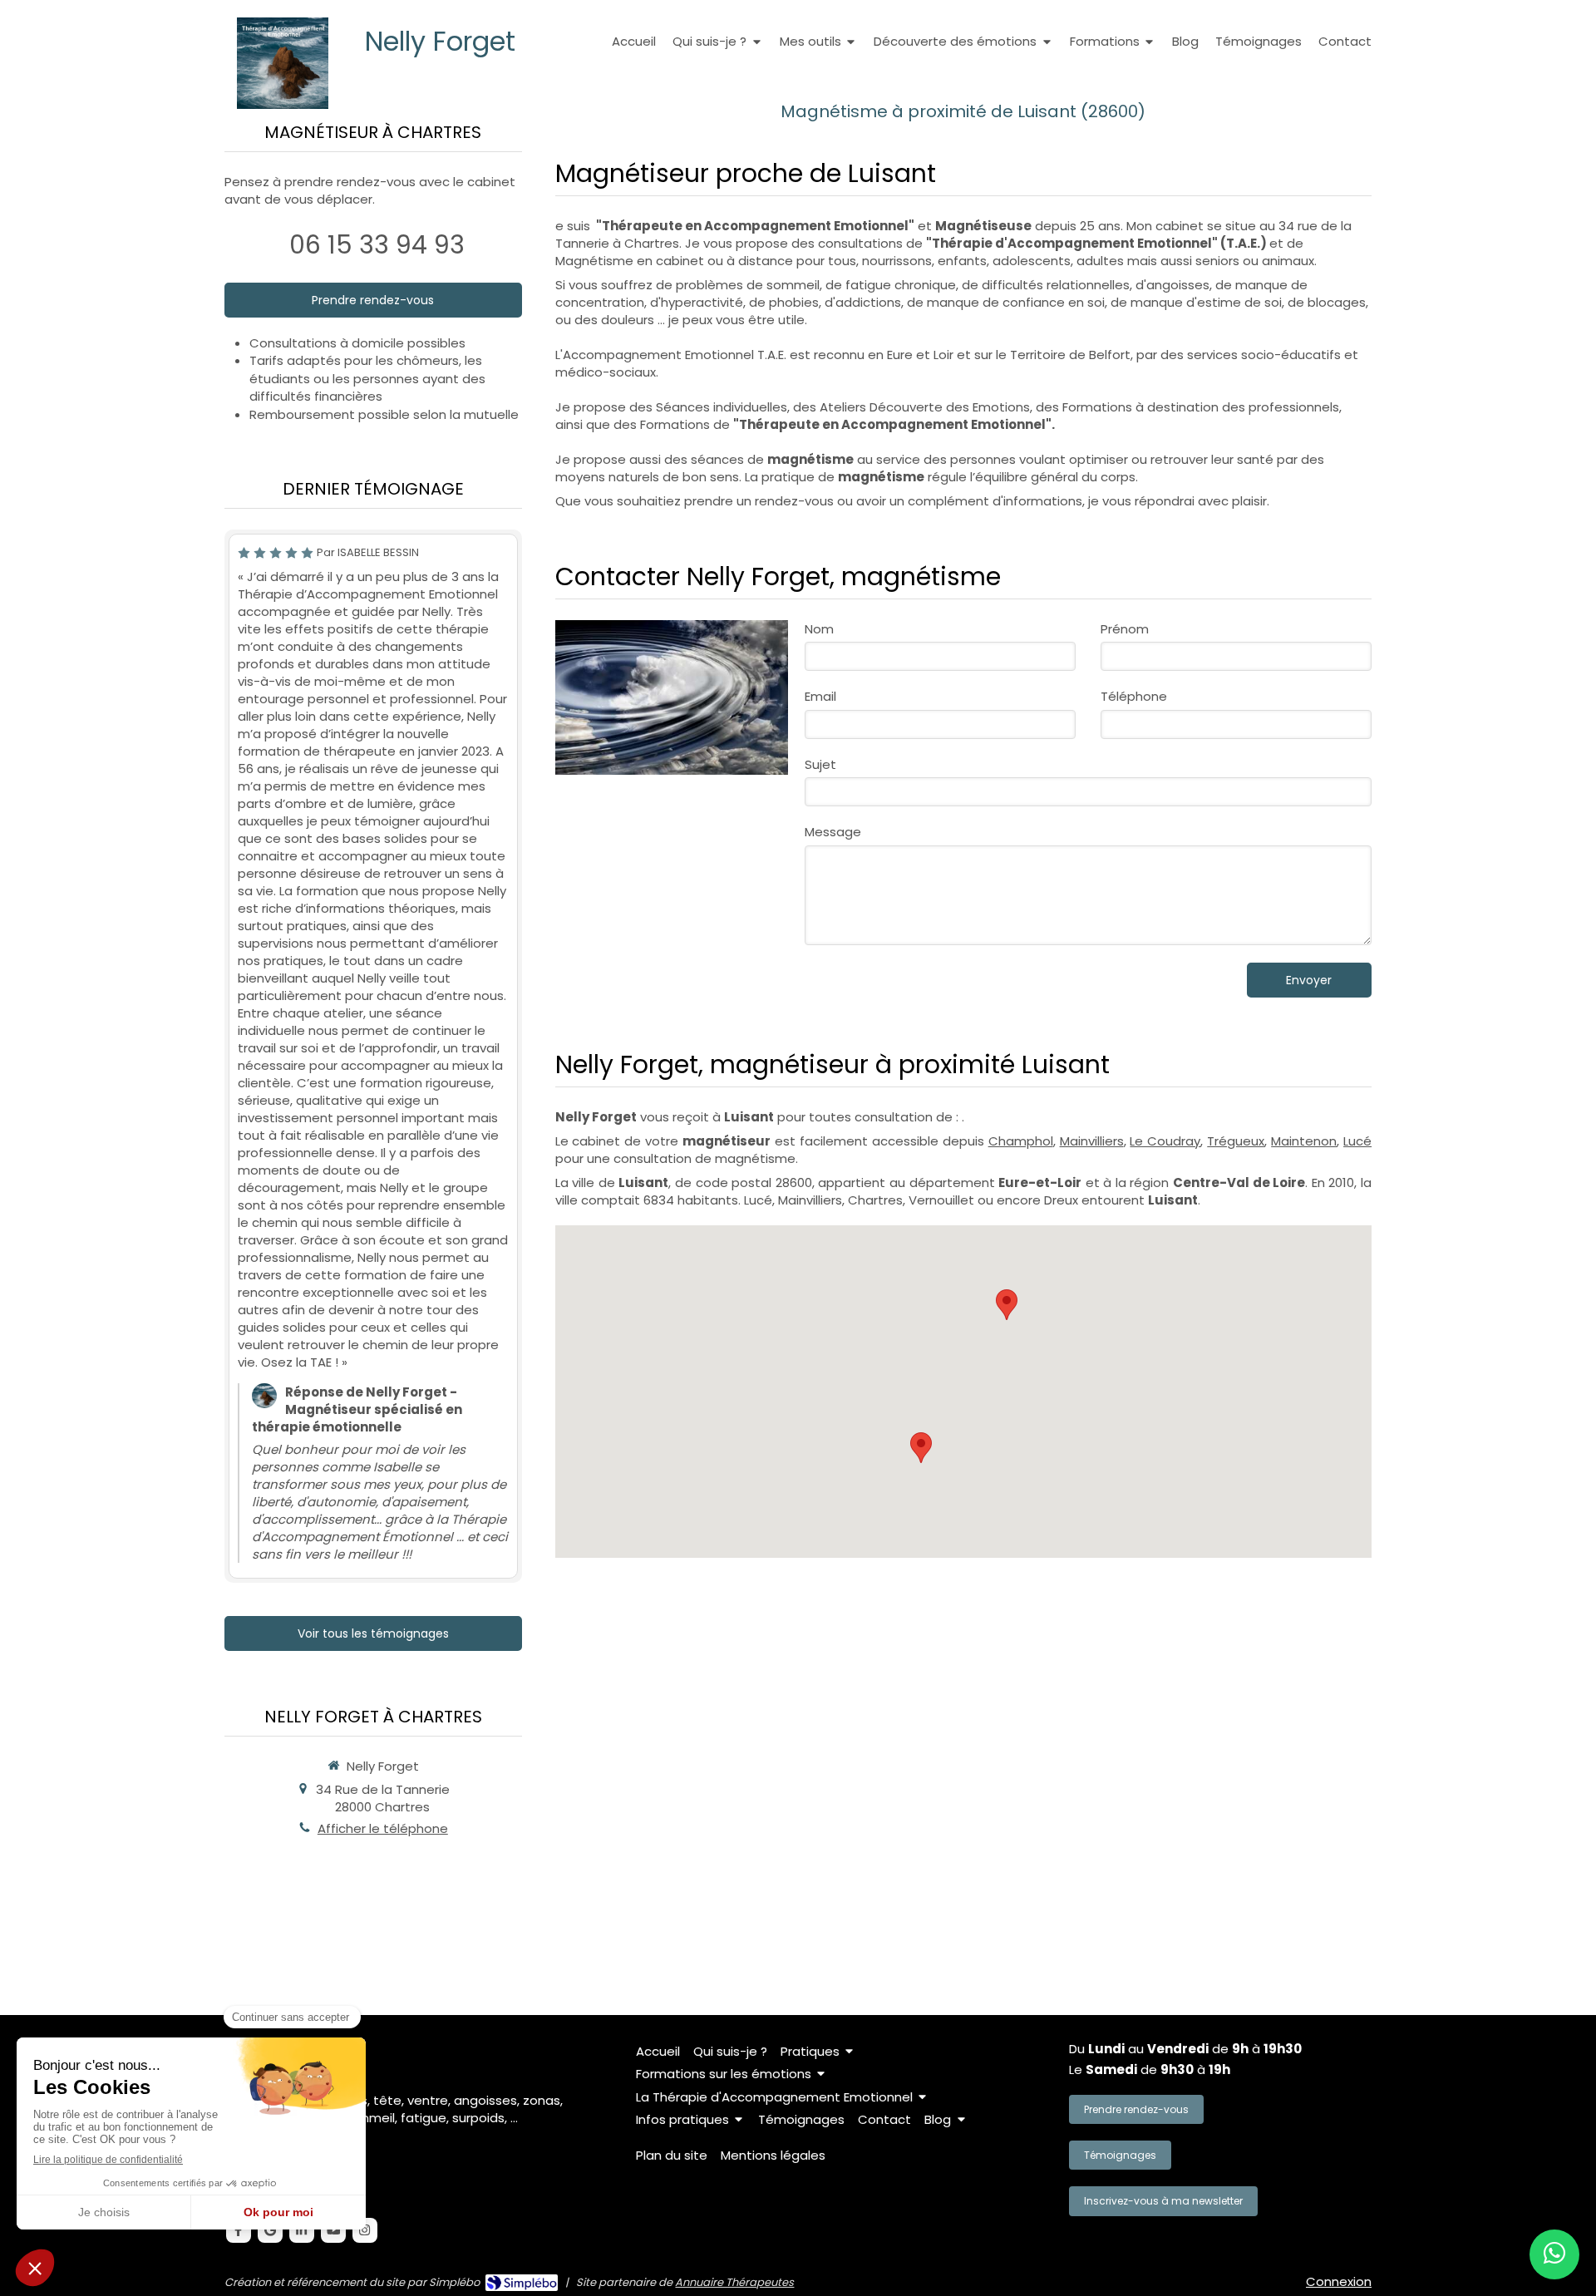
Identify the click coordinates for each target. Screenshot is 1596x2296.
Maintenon (1304, 1141)
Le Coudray (1165, 1141)
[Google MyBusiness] (270, 2230)
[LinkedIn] (302, 2230)
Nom (819, 629)
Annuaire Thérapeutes (734, 2282)
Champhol (1021, 1141)
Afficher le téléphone (383, 1828)
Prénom (1125, 629)
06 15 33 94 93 (377, 245)
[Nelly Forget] (283, 104)
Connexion (1339, 2281)
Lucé (1357, 1141)
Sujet (820, 764)
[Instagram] (365, 2230)
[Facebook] (239, 2230)
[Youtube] (333, 2230)
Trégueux (1236, 1141)
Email (820, 696)
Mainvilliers (1092, 1141)
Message (833, 832)
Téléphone (1134, 696)
